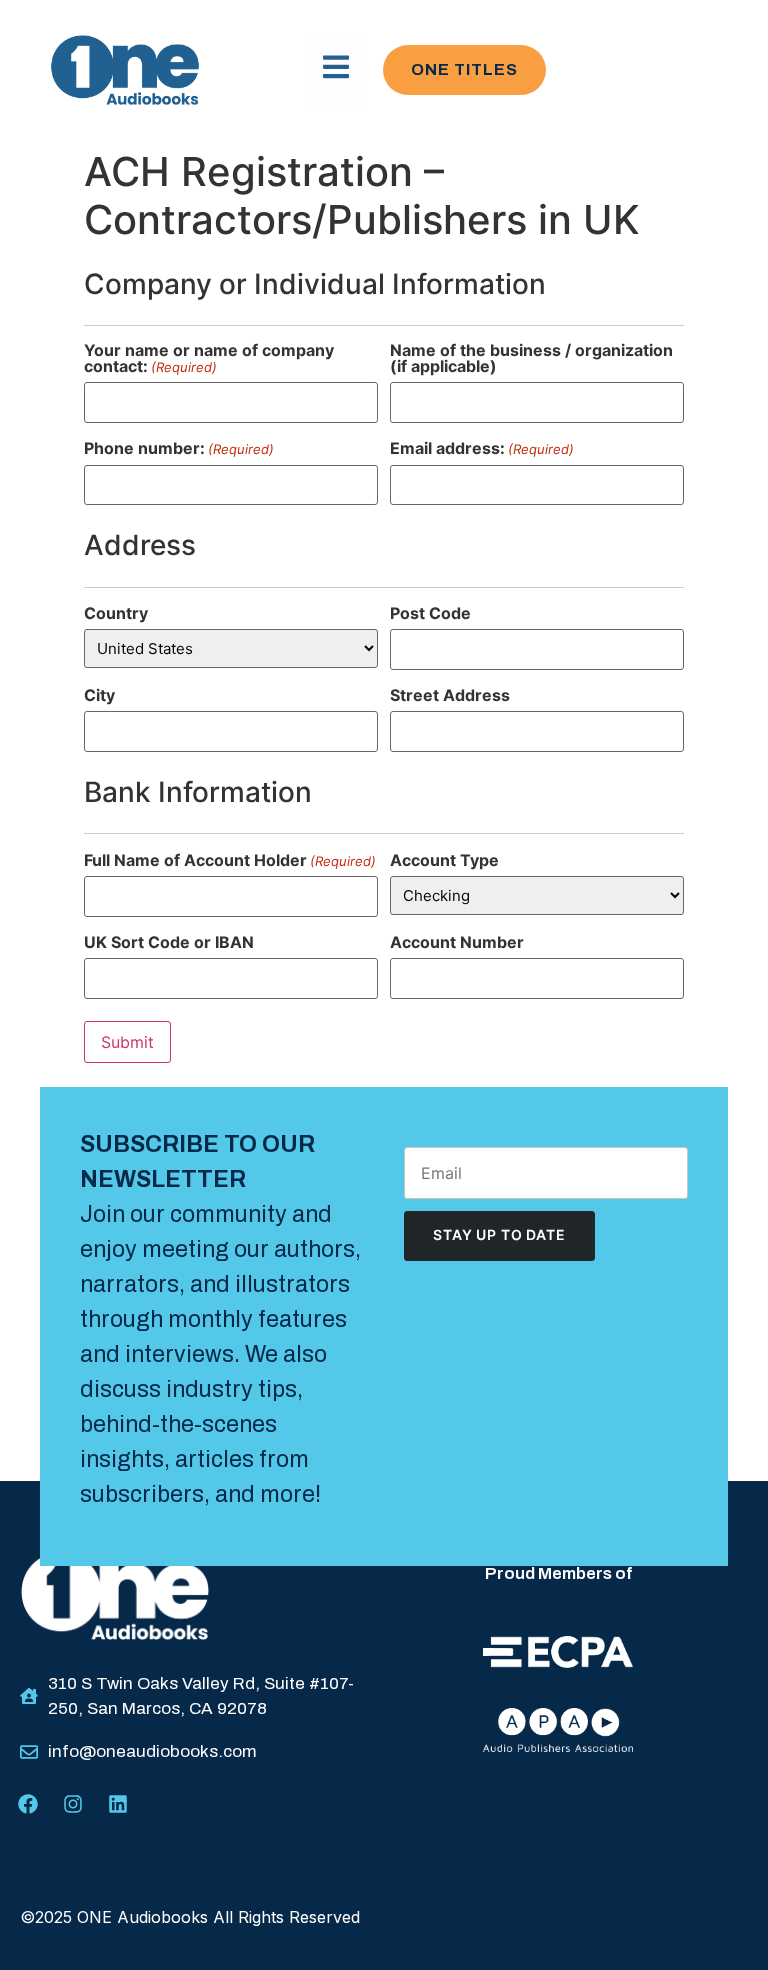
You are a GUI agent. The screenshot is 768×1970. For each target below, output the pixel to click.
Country (116, 613)
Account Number (457, 942)
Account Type (444, 860)
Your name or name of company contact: (209, 358)
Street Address (450, 695)
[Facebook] (28, 1804)
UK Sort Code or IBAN (169, 942)
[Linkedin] (118, 1804)
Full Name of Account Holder (230, 860)
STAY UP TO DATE (499, 1234)
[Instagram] (73, 1804)
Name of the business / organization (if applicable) (531, 358)
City (99, 695)
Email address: (482, 448)
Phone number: (179, 448)
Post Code (430, 613)
